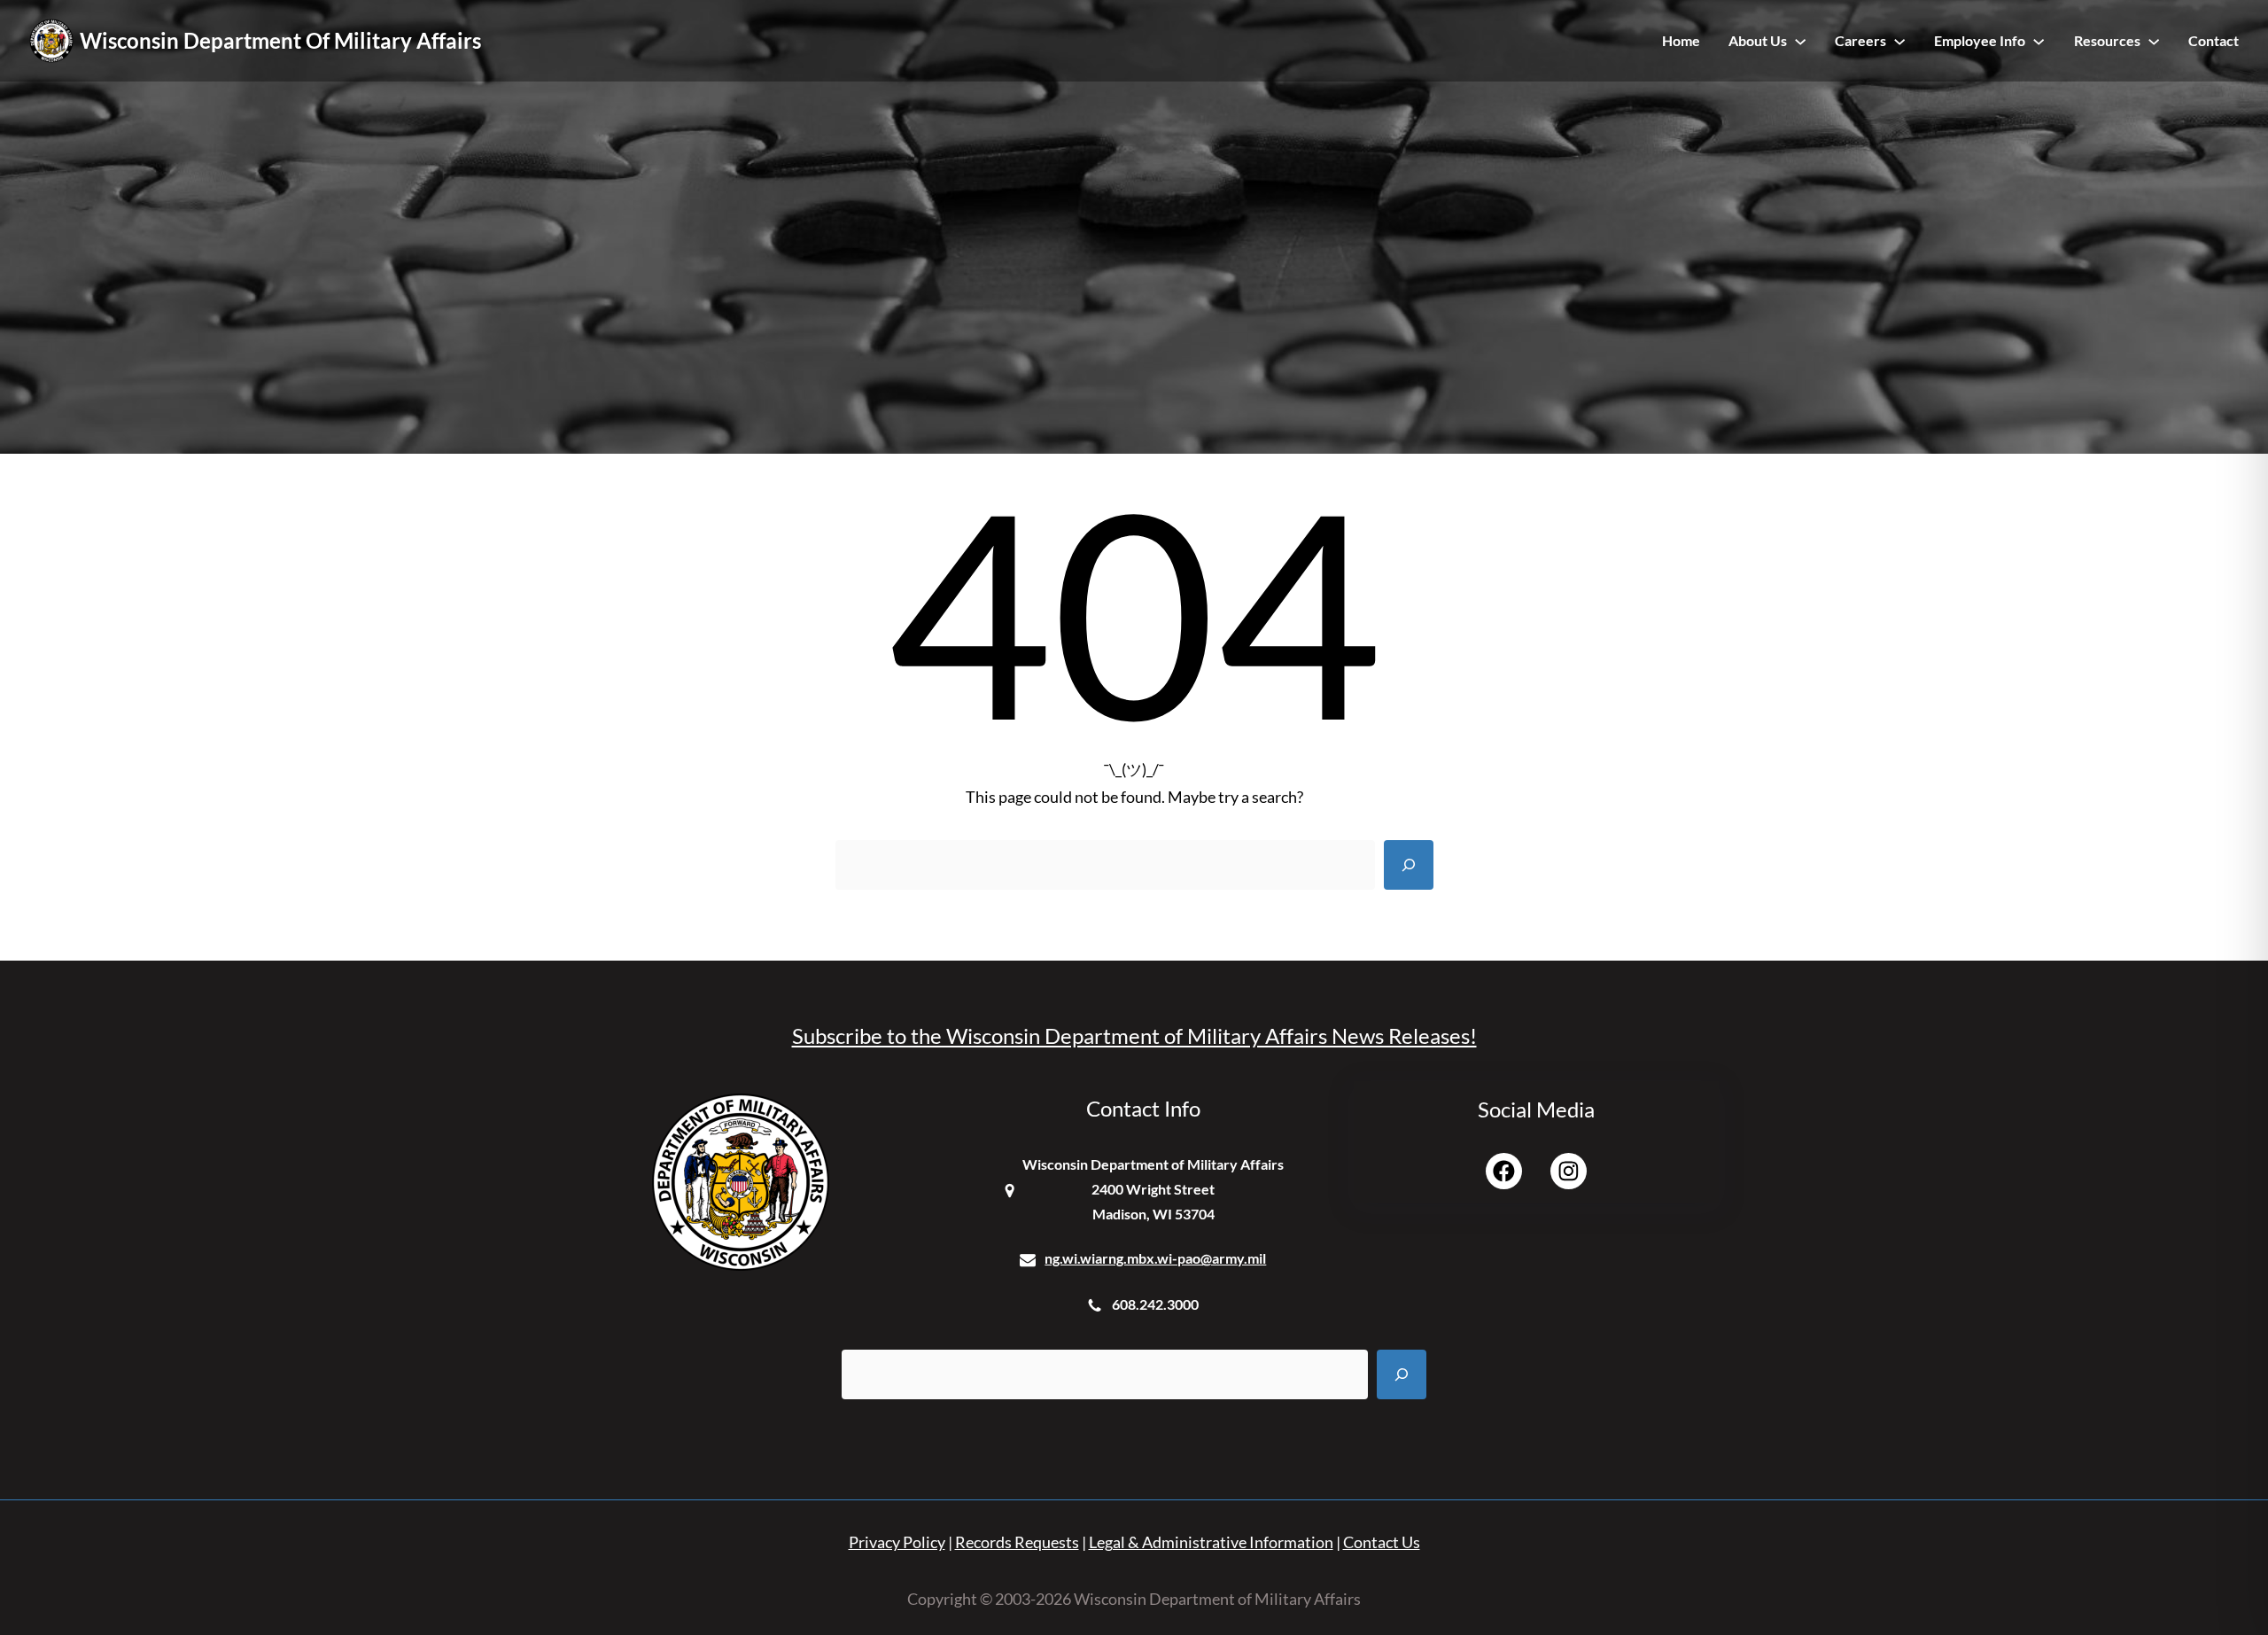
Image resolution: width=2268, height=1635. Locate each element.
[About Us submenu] (1800, 41)
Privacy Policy (897, 1542)
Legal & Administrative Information (1211, 1542)
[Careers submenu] (1899, 41)
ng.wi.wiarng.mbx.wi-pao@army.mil (1155, 1258)
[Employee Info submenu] (2039, 41)
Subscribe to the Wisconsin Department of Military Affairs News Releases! (1134, 1035)
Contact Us (1382, 1542)
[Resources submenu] (2154, 41)
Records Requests (1017, 1542)
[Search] (1409, 865)
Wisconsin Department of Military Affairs (280, 40)
